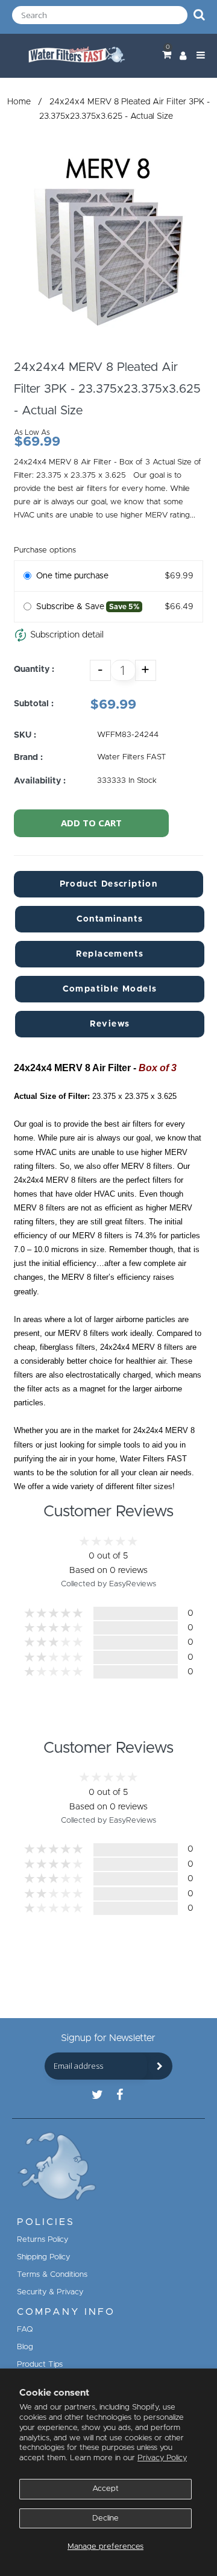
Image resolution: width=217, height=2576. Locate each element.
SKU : (25, 735)
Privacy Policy (162, 2458)
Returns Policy (42, 2240)
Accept (105, 2489)
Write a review (108, 1715)
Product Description (109, 884)
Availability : (40, 781)
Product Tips (40, 2365)
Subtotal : (34, 704)
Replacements (110, 954)
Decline (105, 2518)
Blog (25, 2347)
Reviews (110, 1024)
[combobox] (100, 15)
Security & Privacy (50, 2292)
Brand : (28, 758)
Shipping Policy (43, 2257)
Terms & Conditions (52, 2275)
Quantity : (34, 669)
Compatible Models (110, 989)
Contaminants (110, 919)
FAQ (25, 2330)
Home (19, 102)
